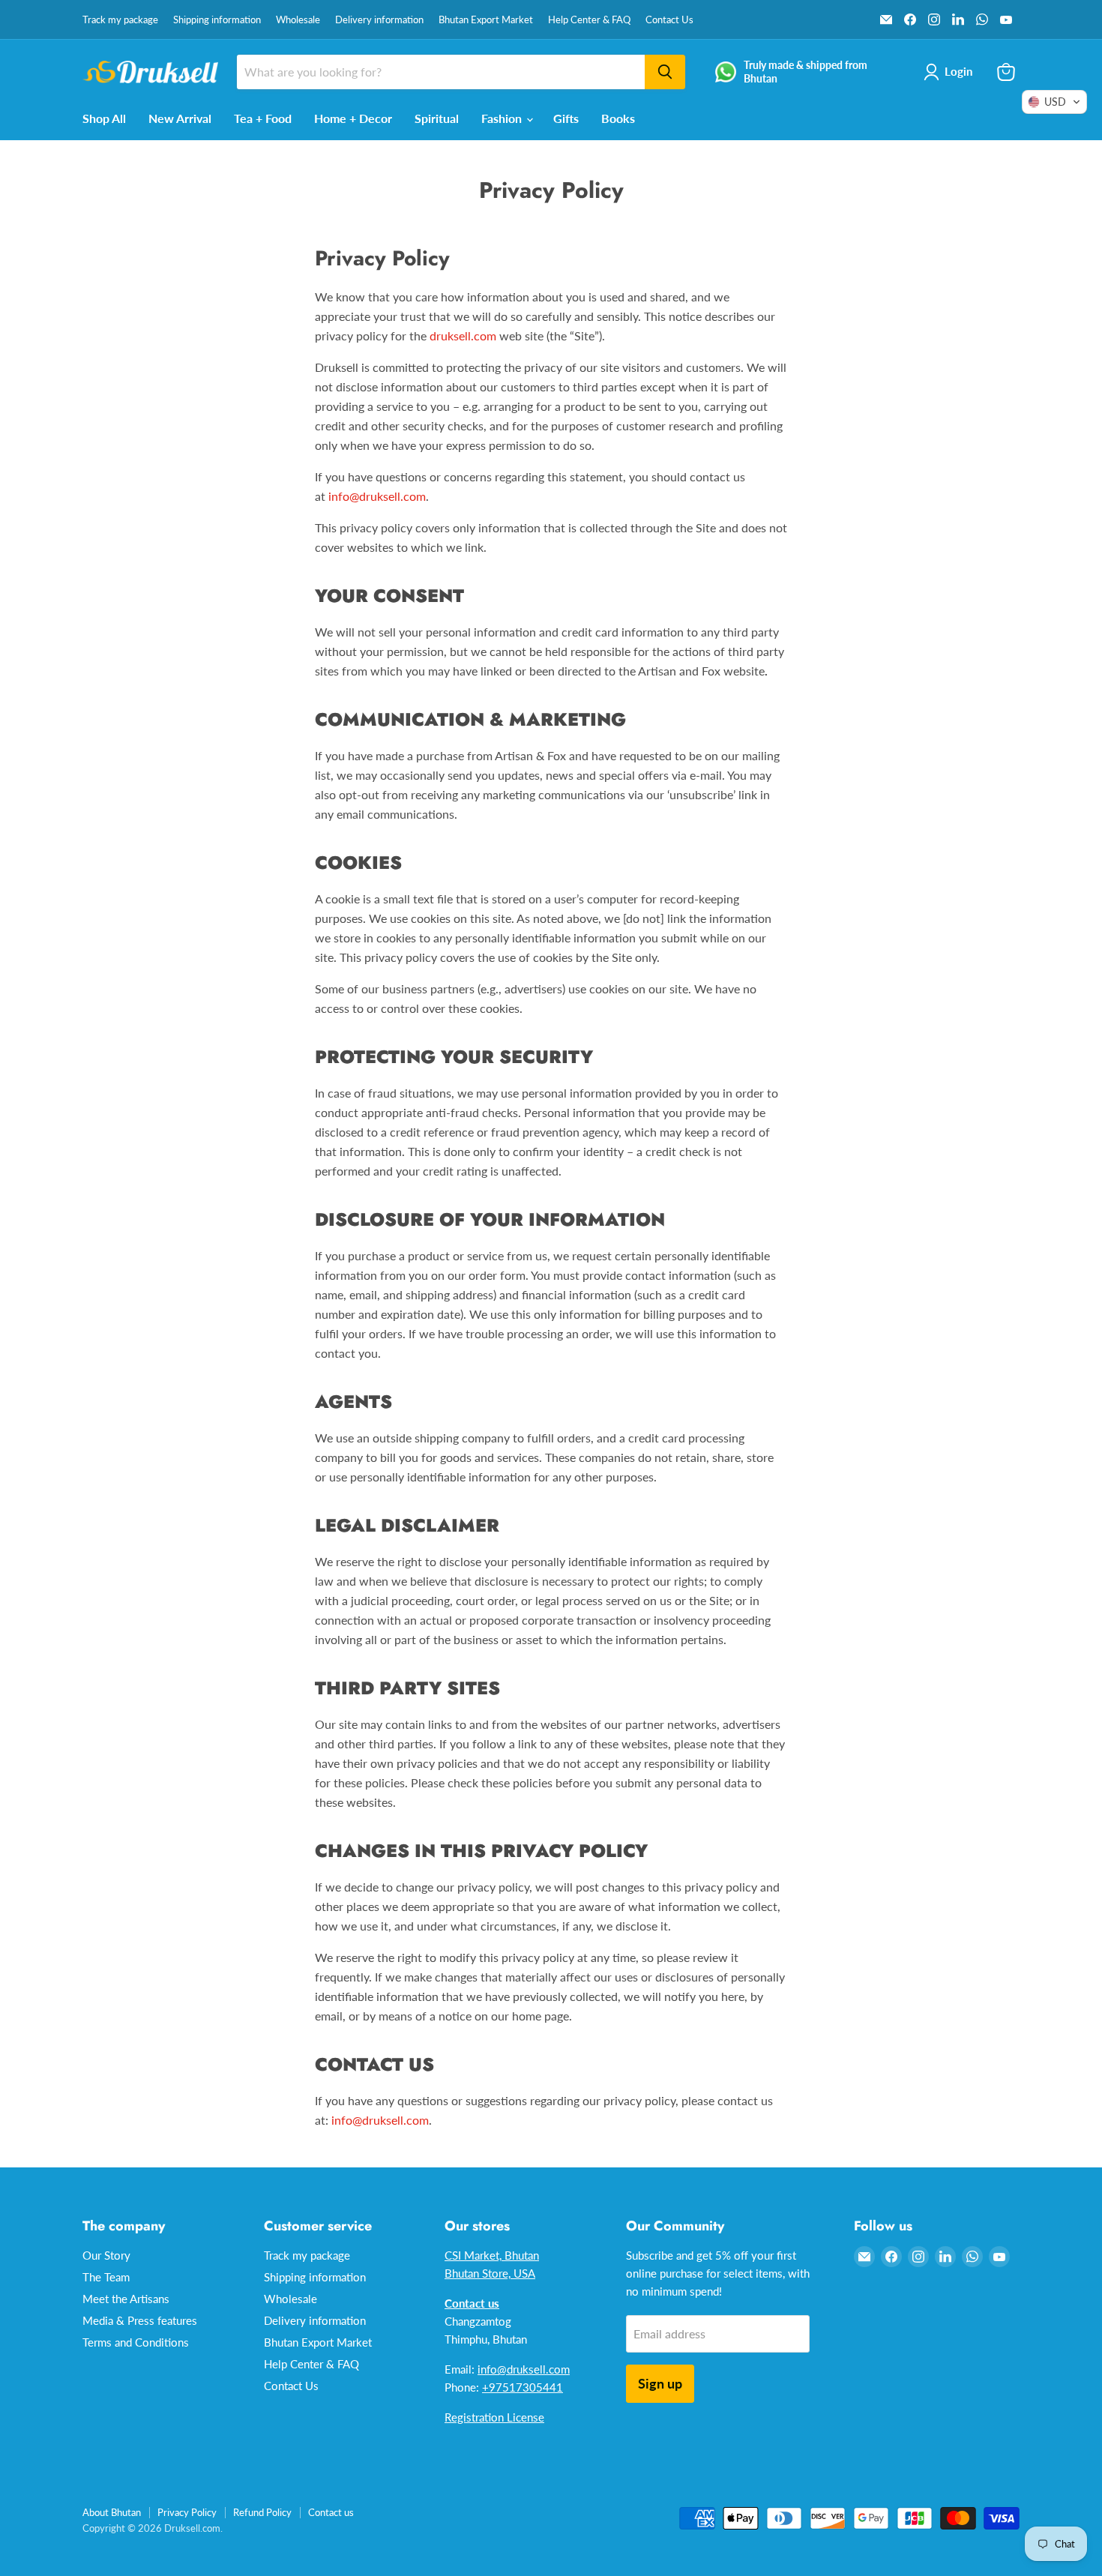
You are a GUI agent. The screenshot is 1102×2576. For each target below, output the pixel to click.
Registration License (494, 2417)
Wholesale (298, 20)
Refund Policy (262, 2512)
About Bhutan (112, 2512)
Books (618, 118)
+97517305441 (523, 2387)
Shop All (104, 118)
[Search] (665, 72)
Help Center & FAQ (589, 20)
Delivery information (379, 20)
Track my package (120, 20)
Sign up (660, 2383)
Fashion (503, 118)
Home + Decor (353, 118)
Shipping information (217, 20)
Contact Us (669, 20)
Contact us (331, 2512)
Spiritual (437, 118)
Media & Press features (140, 2320)
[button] (1054, 102)
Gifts (566, 118)
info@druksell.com (377, 496)
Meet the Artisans (126, 2299)
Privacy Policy (187, 2512)
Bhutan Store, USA (490, 2273)
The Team (106, 2277)
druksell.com (463, 335)
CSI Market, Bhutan (492, 2255)
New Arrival (180, 118)
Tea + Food (263, 118)
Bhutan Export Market (486, 20)
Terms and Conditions (136, 2342)
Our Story (106, 2255)
